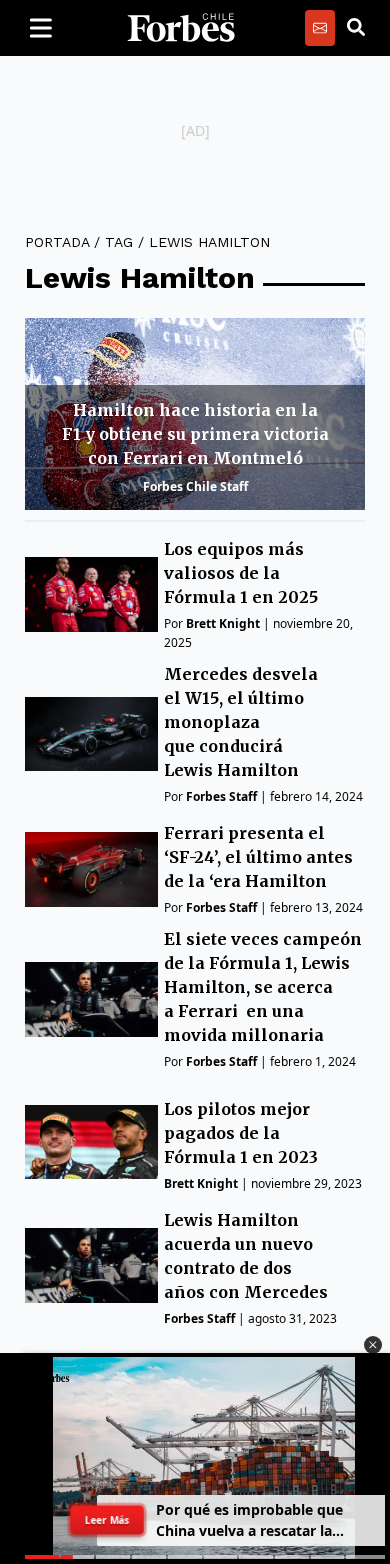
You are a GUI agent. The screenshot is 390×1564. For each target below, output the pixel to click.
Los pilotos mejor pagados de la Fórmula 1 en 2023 (241, 1133)
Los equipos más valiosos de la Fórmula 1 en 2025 (241, 573)
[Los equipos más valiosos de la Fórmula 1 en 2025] (91, 594)
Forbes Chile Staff (195, 486)
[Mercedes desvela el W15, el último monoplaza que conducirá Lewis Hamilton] (91, 734)
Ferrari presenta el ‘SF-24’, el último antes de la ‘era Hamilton (258, 857)
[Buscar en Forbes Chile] (356, 28)
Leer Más (107, 1520)
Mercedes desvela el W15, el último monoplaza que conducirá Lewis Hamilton (241, 722)
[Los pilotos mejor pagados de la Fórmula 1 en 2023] (91, 1142)
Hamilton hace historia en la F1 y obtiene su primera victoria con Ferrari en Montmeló (195, 434)
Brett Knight (223, 623)
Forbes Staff (221, 796)
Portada (57, 242)
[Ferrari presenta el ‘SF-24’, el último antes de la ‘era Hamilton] (91, 869)
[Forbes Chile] (181, 28)
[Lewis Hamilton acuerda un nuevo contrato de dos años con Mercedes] (91, 1265)
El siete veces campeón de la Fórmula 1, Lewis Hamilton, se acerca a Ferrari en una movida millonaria (263, 987)
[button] (373, 1345)
